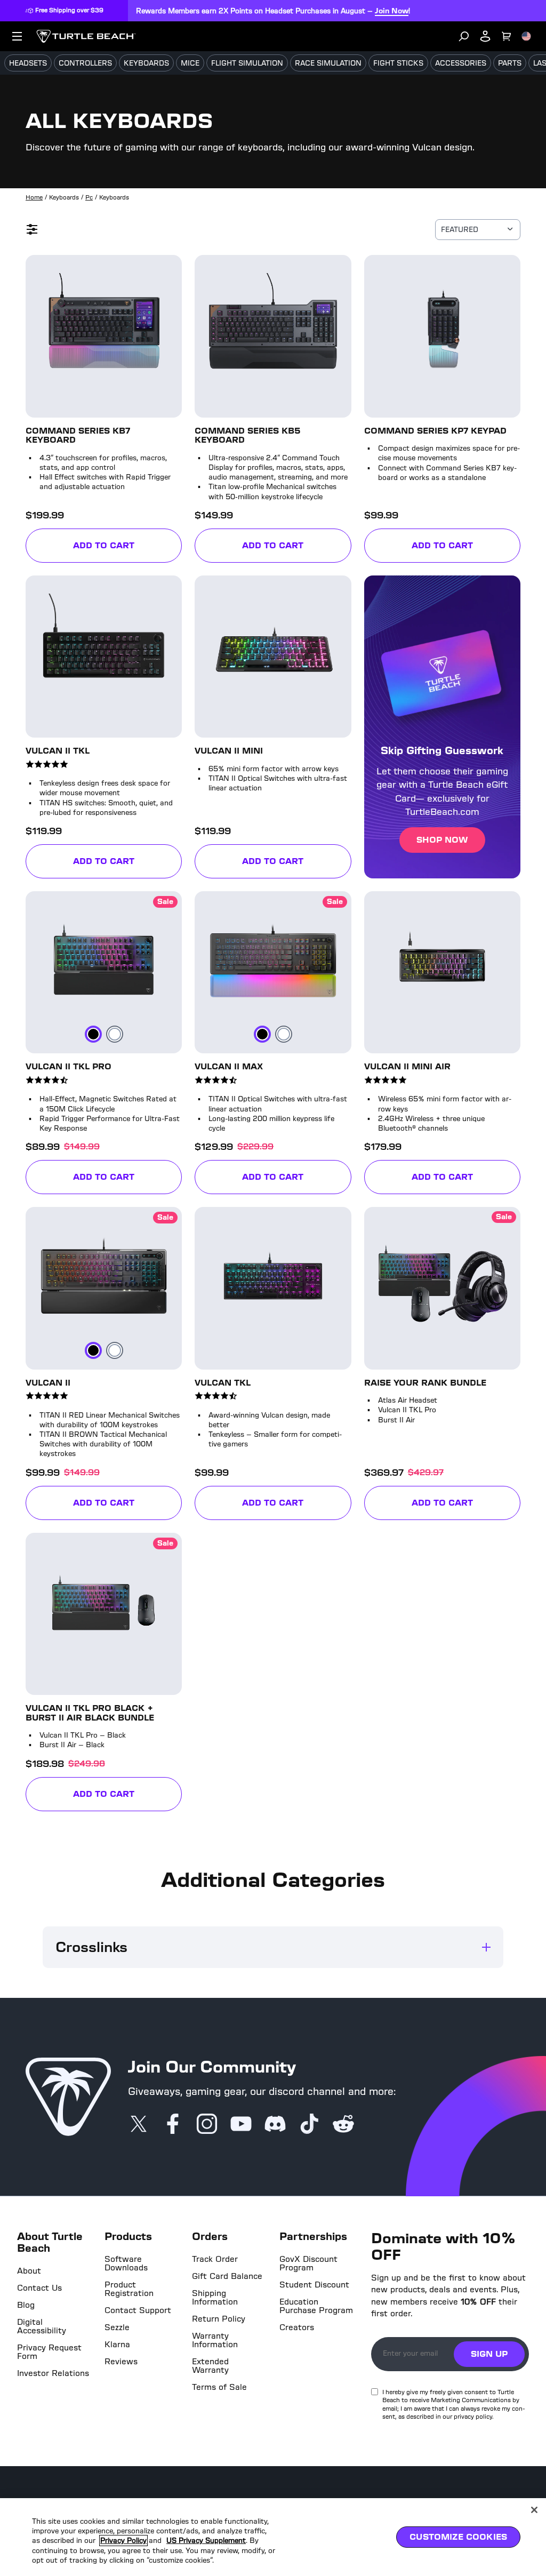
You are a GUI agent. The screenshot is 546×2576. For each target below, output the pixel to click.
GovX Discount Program (308, 2263)
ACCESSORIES (461, 63)
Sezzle (117, 2327)
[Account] (485, 36)
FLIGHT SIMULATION (247, 63)
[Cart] (507, 36)
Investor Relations (53, 2373)
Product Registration (129, 2289)
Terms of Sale (219, 2387)
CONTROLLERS (85, 63)
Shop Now (442, 840)
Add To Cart (127, 547)
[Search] (464, 36)
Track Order (215, 2259)
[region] (273, 2537)
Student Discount (314, 2285)
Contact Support (138, 2310)
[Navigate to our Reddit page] (343, 2125)
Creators (297, 2327)
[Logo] (86, 36)
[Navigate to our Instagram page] (207, 2125)
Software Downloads (126, 2263)
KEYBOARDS (146, 63)
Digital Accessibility (42, 2326)
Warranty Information (215, 2340)
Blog (26, 2305)
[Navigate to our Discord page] (275, 2125)
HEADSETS (28, 63)
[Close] (534, 2510)
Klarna (117, 2345)
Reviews (121, 2362)
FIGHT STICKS (398, 63)
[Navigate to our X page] (139, 2125)
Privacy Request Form (49, 2352)
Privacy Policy (125, 2541)
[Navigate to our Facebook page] (173, 2125)
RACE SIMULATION (328, 63)
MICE (190, 63)
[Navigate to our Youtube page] (241, 2125)
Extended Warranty (210, 2366)
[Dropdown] (17, 36)
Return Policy (219, 2319)
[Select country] (526, 36)
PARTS (510, 63)
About (29, 2271)
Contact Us (39, 2288)
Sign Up (489, 2354)
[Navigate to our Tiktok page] (309, 2125)
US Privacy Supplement (213, 2541)
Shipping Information (215, 2298)
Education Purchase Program (316, 2306)
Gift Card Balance (227, 2276)
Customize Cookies (458, 2537)
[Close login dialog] (372, 1536)
